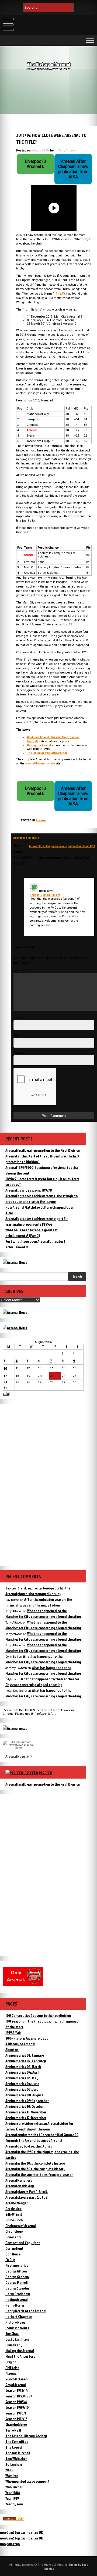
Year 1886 (13, 2493)
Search (77, 1277)
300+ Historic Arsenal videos (27, 2038)
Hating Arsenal (16, 2299)
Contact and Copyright (23, 2243)
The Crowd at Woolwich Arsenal (47, 753)
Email (18, 1035)
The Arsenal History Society (26, 2436)
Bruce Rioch (14, 2220)
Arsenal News (15, 1756)
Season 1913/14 (17, 2390)
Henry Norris (15, 2305)
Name (19, 1017)
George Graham (17, 2277)
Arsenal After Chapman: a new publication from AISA (62, 846)
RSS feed (46, 1773)
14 (52, 1368)
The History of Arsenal (49, 64)
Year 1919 (12, 2498)
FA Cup (10, 2260)
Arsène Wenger (17, 2203)
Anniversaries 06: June (22, 2084)
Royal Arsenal (15, 2385)
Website (19, 1053)
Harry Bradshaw (18, 2294)
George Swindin (17, 2288)
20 (40, 1376)
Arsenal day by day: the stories (29, 2146)
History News (15, 2322)
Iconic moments (17, 2328)
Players (11, 2373)
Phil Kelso (12, 2368)
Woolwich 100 (15, 2487)
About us (12, 2049)
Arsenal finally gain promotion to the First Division (43, 1150)
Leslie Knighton (17, 2339)
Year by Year (14, 2504)
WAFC (9, 2470)
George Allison (16, 2271)
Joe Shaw (12, 2333)
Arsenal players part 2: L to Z (27, 2197)
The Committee (17, 2441)
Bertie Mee (13, 2209)
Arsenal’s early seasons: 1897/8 (29, 1190)
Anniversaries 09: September (27, 2101)
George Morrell (16, 2282)
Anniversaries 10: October (25, 2106)
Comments (13, 2237)
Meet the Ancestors (20, 2356)
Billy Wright (14, 2214)
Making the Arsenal (39, 745)
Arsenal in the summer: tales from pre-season (39, 2174)
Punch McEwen (16, 2379)
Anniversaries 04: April (22, 2072)
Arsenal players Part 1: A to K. (27, 2191)
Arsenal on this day (20, 2186)
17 (5, 1376)
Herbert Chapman (19, 2316)
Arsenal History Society (40, 763)
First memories (17, 2265)
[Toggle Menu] (90, 40)
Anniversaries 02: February (26, 2061)
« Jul (6, 1393)
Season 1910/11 (16, 2413)
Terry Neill (13, 2430)
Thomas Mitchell (18, 2453)
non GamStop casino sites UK (21, 2532)
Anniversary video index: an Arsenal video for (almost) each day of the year (39, 2126)
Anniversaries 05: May (22, 2078)
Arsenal (41, 820)
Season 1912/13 (16, 2419)
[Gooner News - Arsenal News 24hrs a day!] (15, 1328)
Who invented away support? (27, 2481)
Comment (21, 970)
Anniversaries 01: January (25, 2055)
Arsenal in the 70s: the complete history (35, 2169)
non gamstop (10, 2544)
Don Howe (13, 2254)
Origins (11, 2362)
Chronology (14, 2231)
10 (6, 1368)
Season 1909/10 (17, 2407)
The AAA (60, 293)
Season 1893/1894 (19, 2396)
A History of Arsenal (20, 2044)
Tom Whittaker (16, 2458)
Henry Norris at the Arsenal (26, 2311)
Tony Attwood (68, 150)
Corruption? (14, 2248)
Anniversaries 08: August (24, 2095)
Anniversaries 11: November (26, 2112)
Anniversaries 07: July (22, 2089)
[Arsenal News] (15, 1262)
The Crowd (14, 2447)
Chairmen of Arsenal (20, 2226)
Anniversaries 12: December (26, 2118)
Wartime (12, 2476)
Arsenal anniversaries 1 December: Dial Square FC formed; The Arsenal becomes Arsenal (42, 2138)
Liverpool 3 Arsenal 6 (26, 838)
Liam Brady (14, 2345)
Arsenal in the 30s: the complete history (35, 2163)
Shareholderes (16, 2424)
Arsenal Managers (19, 2180)
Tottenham (14, 2464)
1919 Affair (13, 2032)
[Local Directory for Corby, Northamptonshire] (13, 2519)
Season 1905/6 (16, 2402)
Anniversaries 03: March (23, 2067)
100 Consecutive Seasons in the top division (38, 2015)
